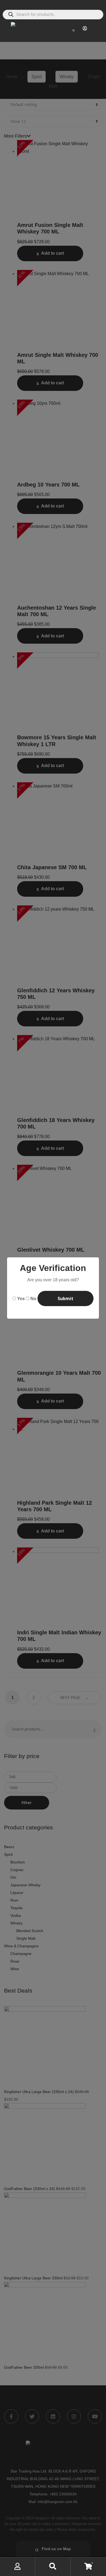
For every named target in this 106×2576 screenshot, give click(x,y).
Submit (66, 1298)
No (33, 1299)
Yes (20, 1299)
